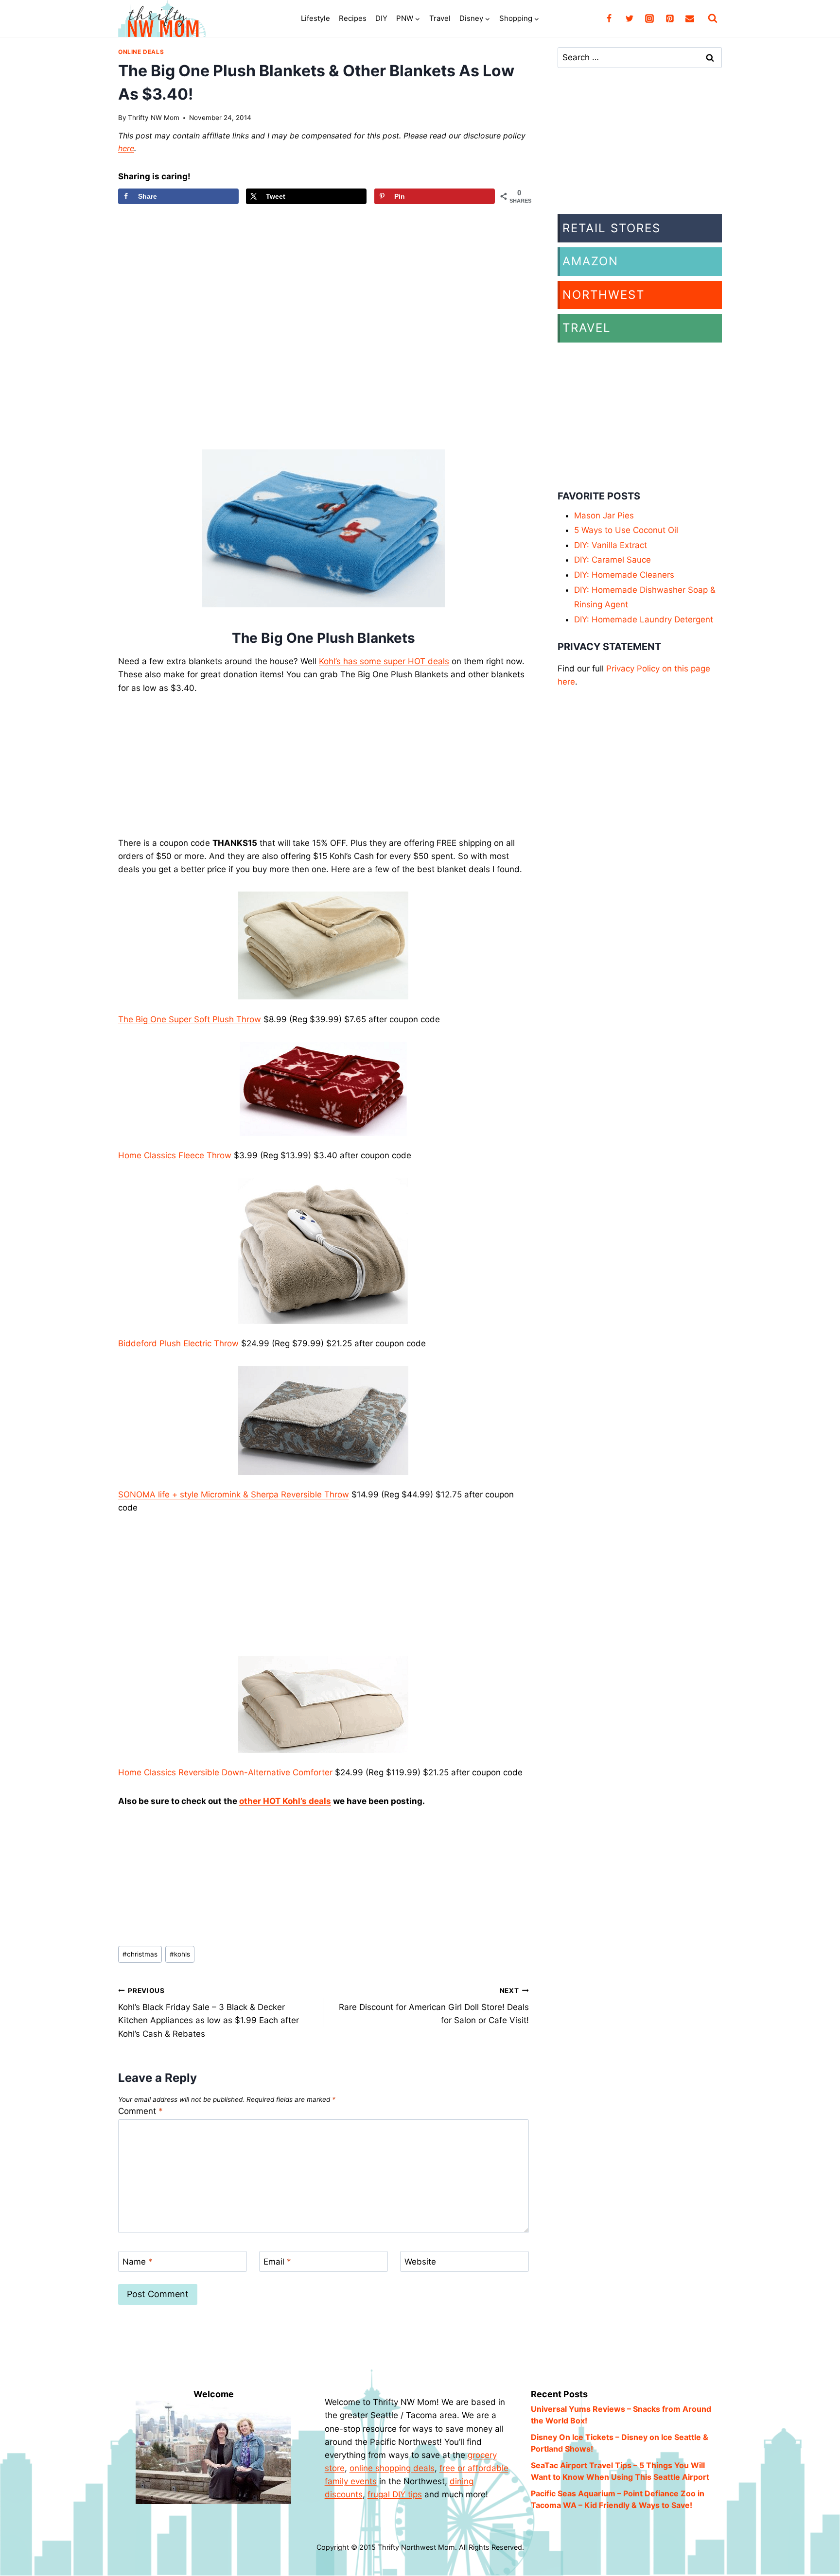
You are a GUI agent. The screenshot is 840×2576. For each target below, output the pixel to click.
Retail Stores (612, 228)
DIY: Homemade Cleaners (624, 575)
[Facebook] (609, 18)
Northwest (604, 295)
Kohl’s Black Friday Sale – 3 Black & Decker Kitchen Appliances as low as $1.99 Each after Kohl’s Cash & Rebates (209, 2013)
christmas (140, 1954)
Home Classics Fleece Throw (175, 1155)
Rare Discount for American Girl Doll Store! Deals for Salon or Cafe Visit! (434, 2006)
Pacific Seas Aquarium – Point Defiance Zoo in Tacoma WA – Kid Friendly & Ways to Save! (618, 2499)
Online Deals (141, 52)
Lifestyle (315, 18)
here (126, 148)
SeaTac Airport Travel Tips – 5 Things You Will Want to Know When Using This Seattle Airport (620, 2471)
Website (420, 2262)
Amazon (590, 261)
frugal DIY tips (395, 2494)
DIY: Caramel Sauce (612, 560)
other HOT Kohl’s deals (285, 1801)
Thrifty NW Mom (154, 118)
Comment (140, 2111)
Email (277, 2262)
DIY (381, 18)
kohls (180, 1954)
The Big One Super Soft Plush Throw (190, 1019)
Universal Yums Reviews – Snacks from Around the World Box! (621, 2415)
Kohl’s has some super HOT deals (384, 661)
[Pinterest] (670, 18)
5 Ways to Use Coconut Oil (626, 530)
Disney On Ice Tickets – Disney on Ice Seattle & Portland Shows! (620, 2443)
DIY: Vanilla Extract (611, 545)
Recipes (353, 18)
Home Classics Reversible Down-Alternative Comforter (225, 1772)
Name (138, 2262)
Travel (440, 18)
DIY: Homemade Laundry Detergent (644, 619)
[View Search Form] (713, 18)
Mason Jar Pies (604, 515)
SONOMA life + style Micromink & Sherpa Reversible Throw (234, 1494)
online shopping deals (392, 2468)
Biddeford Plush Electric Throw (178, 1343)
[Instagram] (649, 18)
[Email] (690, 18)
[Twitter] (630, 18)
